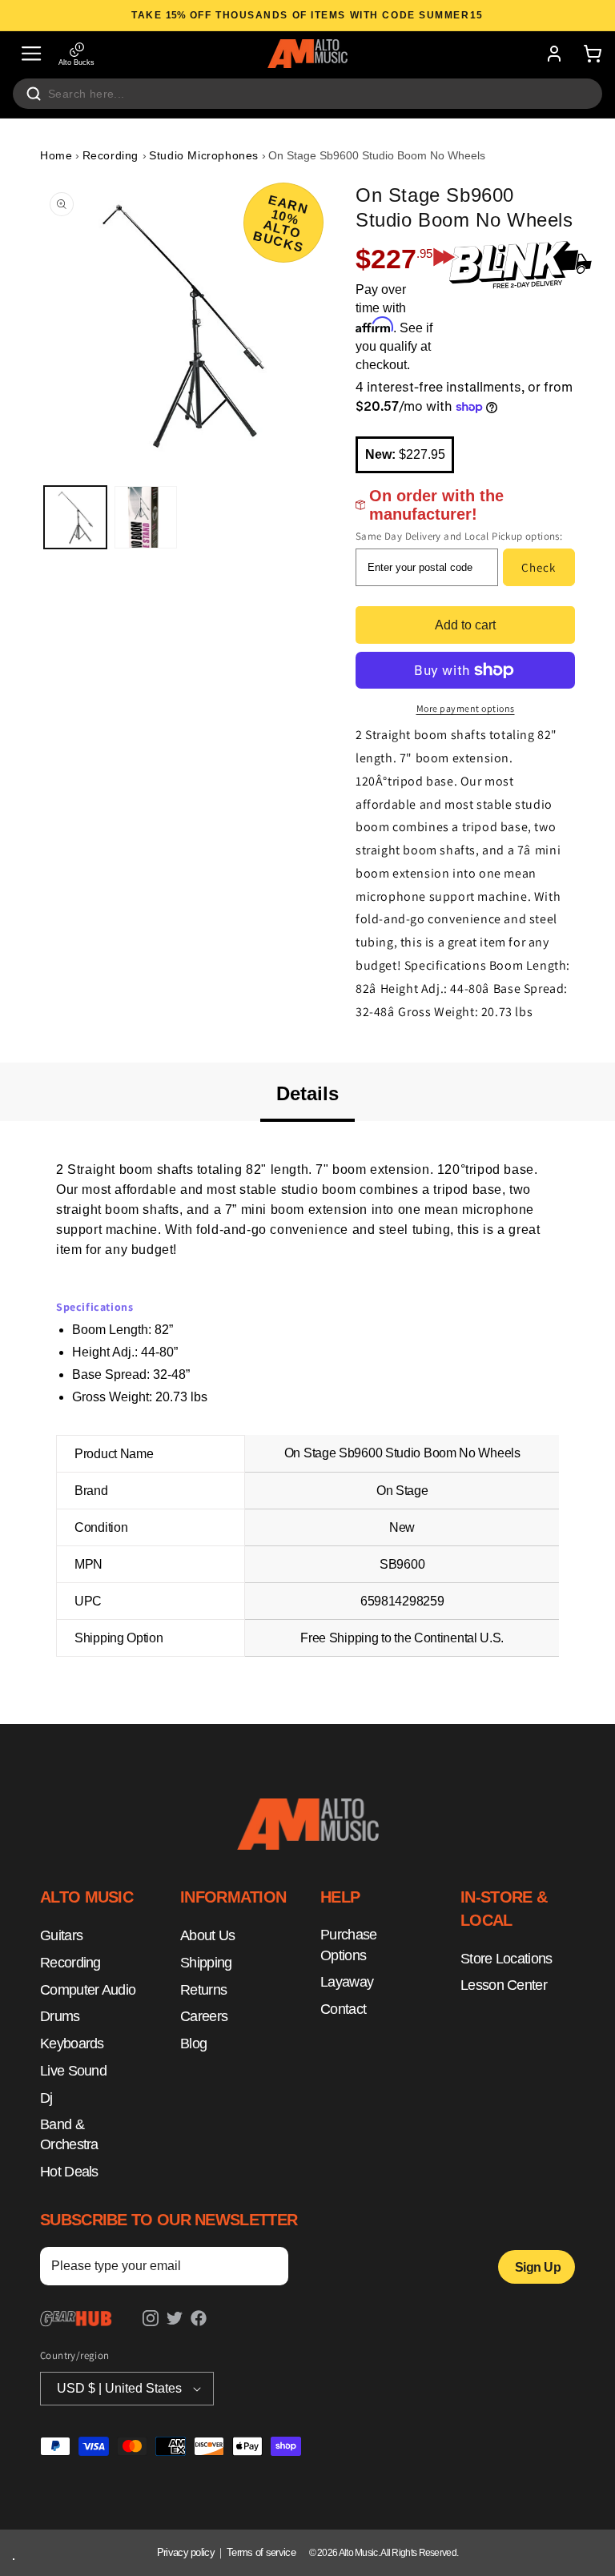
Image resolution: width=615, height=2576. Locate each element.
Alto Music (358, 2553)
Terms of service (261, 2552)
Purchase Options (348, 1945)
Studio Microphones (204, 155)
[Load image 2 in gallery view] (146, 517)
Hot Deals (69, 2172)
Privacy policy (186, 2552)
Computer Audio (88, 1990)
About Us (207, 1935)
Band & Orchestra (69, 2135)
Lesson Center (504, 1985)
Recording (113, 155)
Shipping (206, 1963)
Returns (203, 1990)
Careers (204, 2016)
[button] (31, 54)
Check (539, 567)
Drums (60, 2016)
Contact (343, 2009)
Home (56, 155)
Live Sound (73, 2071)
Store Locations (506, 1959)
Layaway (347, 1982)
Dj (46, 2098)
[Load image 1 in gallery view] (75, 517)
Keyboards (72, 2044)
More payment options (466, 708)
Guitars (61, 1935)
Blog (193, 2044)
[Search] (34, 94)
